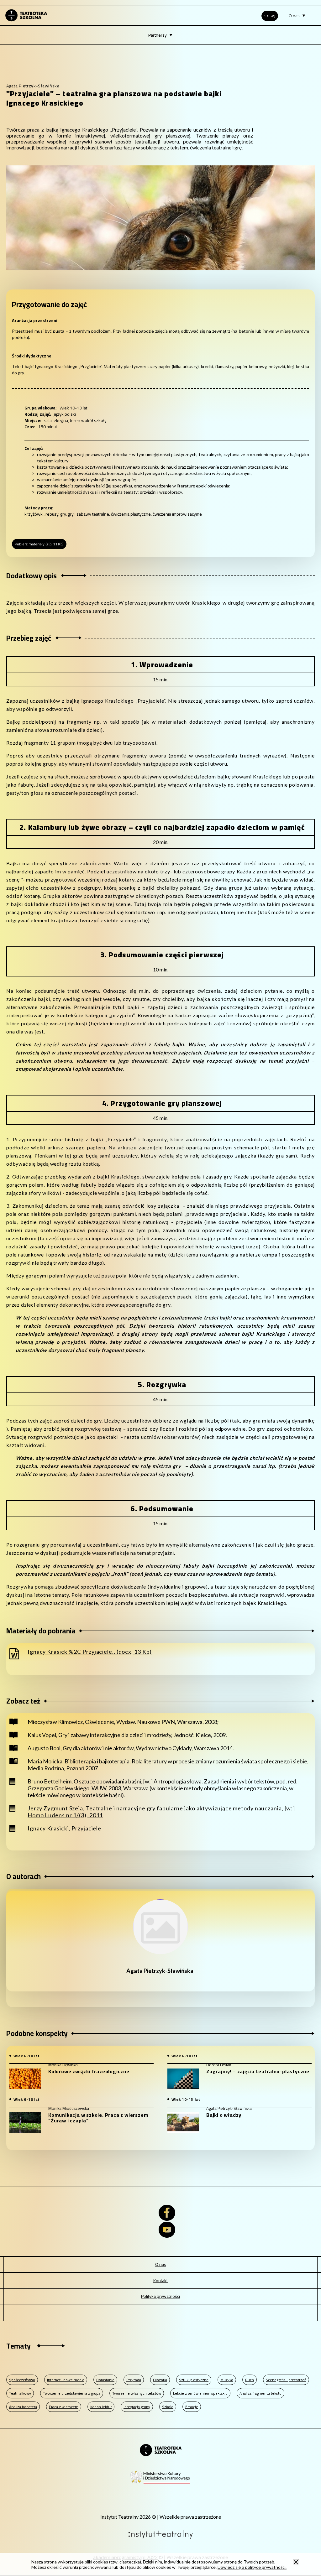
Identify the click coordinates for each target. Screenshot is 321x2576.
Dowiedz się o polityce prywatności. (252, 2567)
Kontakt (160, 2281)
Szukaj (270, 16)
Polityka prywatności (160, 2296)
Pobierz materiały (39, 544)
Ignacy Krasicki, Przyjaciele (64, 1828)
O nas (161, 2264)
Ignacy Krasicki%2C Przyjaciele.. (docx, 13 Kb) (90, 1652)
